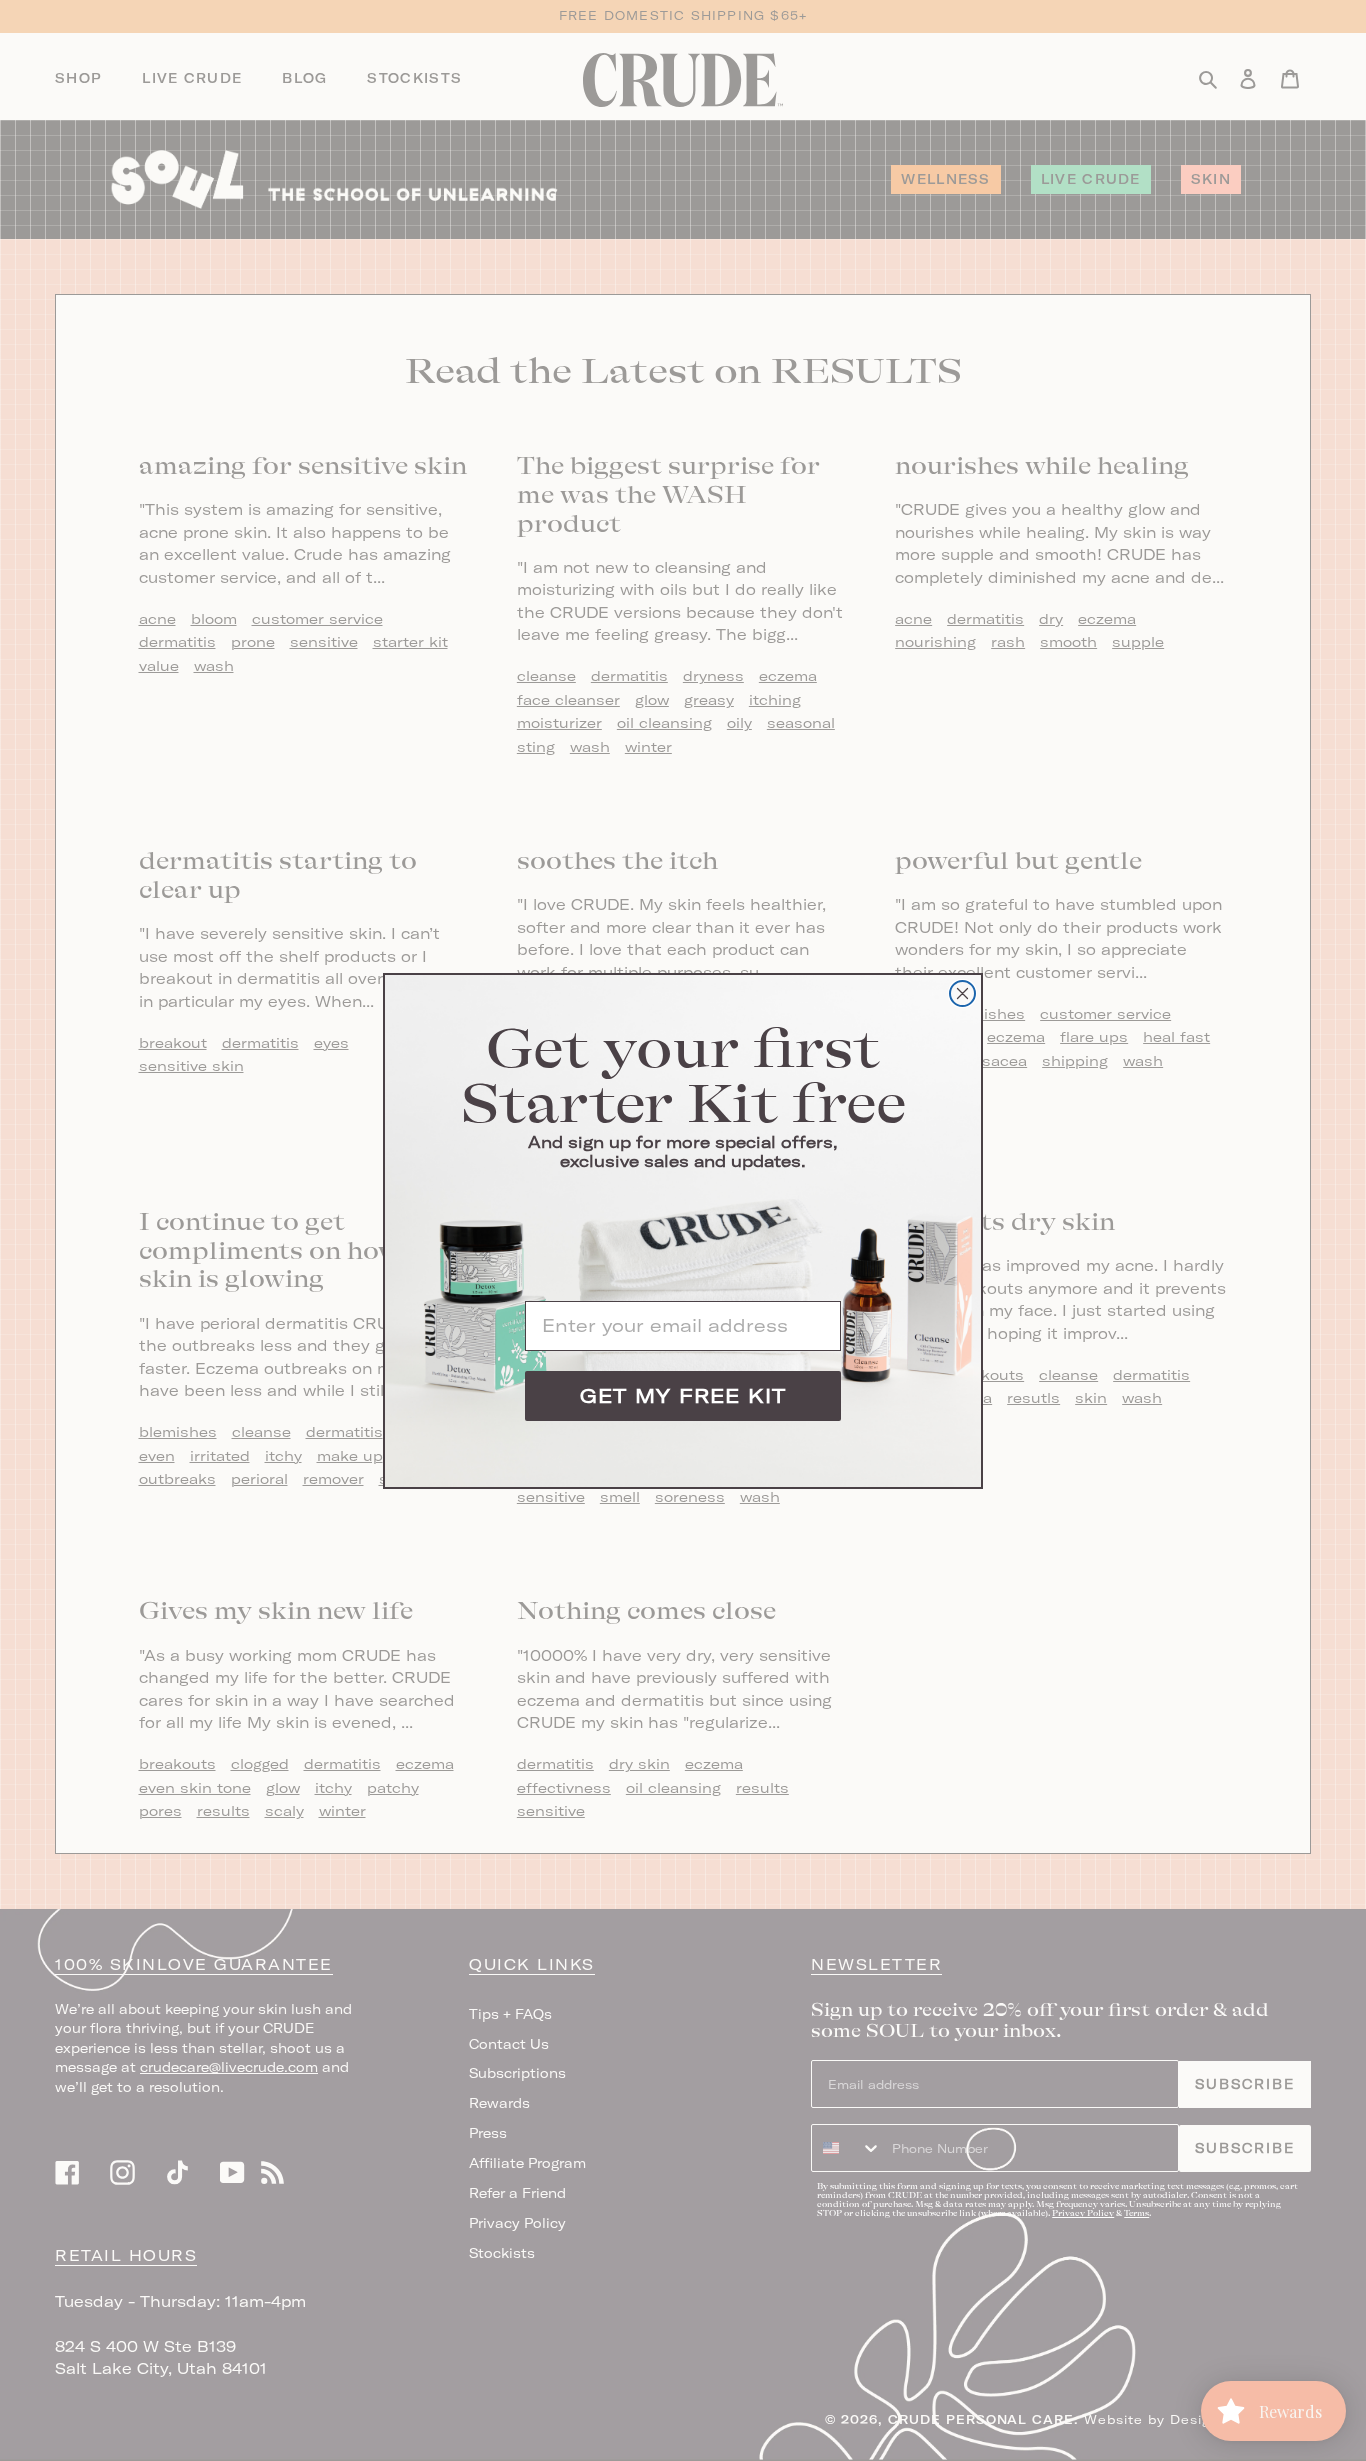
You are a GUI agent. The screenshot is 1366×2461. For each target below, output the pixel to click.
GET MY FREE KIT (683, 1395)
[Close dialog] (962, 993)
